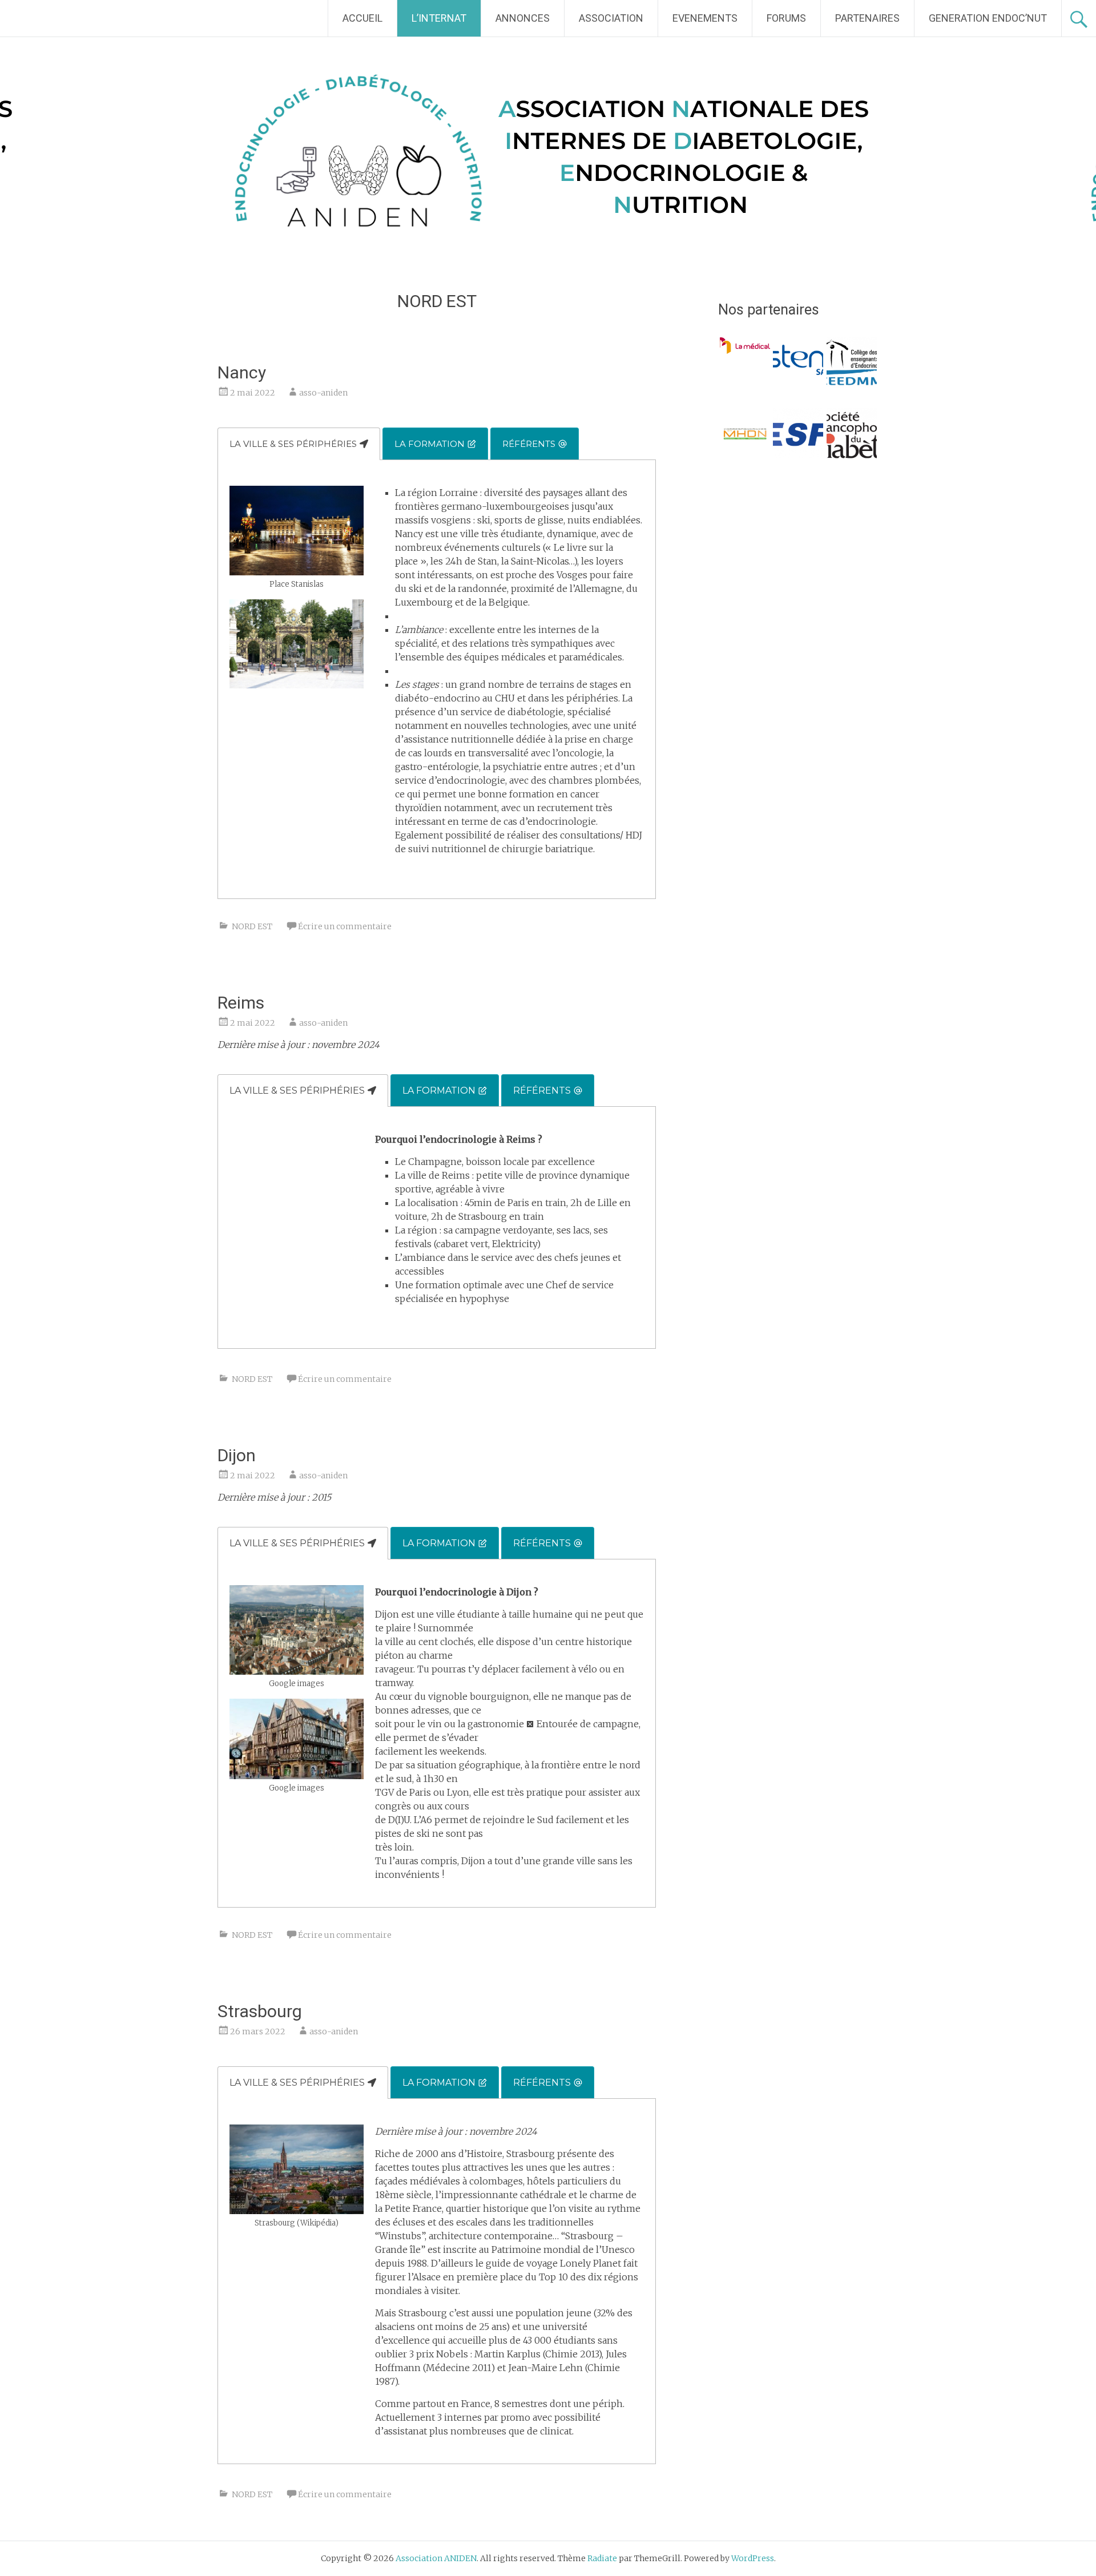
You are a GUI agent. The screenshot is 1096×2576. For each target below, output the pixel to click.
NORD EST (252, 926)
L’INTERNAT (439, 18)
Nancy (242, 372)
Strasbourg (260, 2011)
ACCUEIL (362, 18)
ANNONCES (523, 18)
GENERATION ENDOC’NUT (988, 18)
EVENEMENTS (705, 18)
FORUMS (786, 18)
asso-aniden (323, 393)
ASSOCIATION (611, 18)
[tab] (299, 444)
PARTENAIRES (867, 18)
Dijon (237, 1455)
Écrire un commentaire (345, 926)
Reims (241, 1003)
